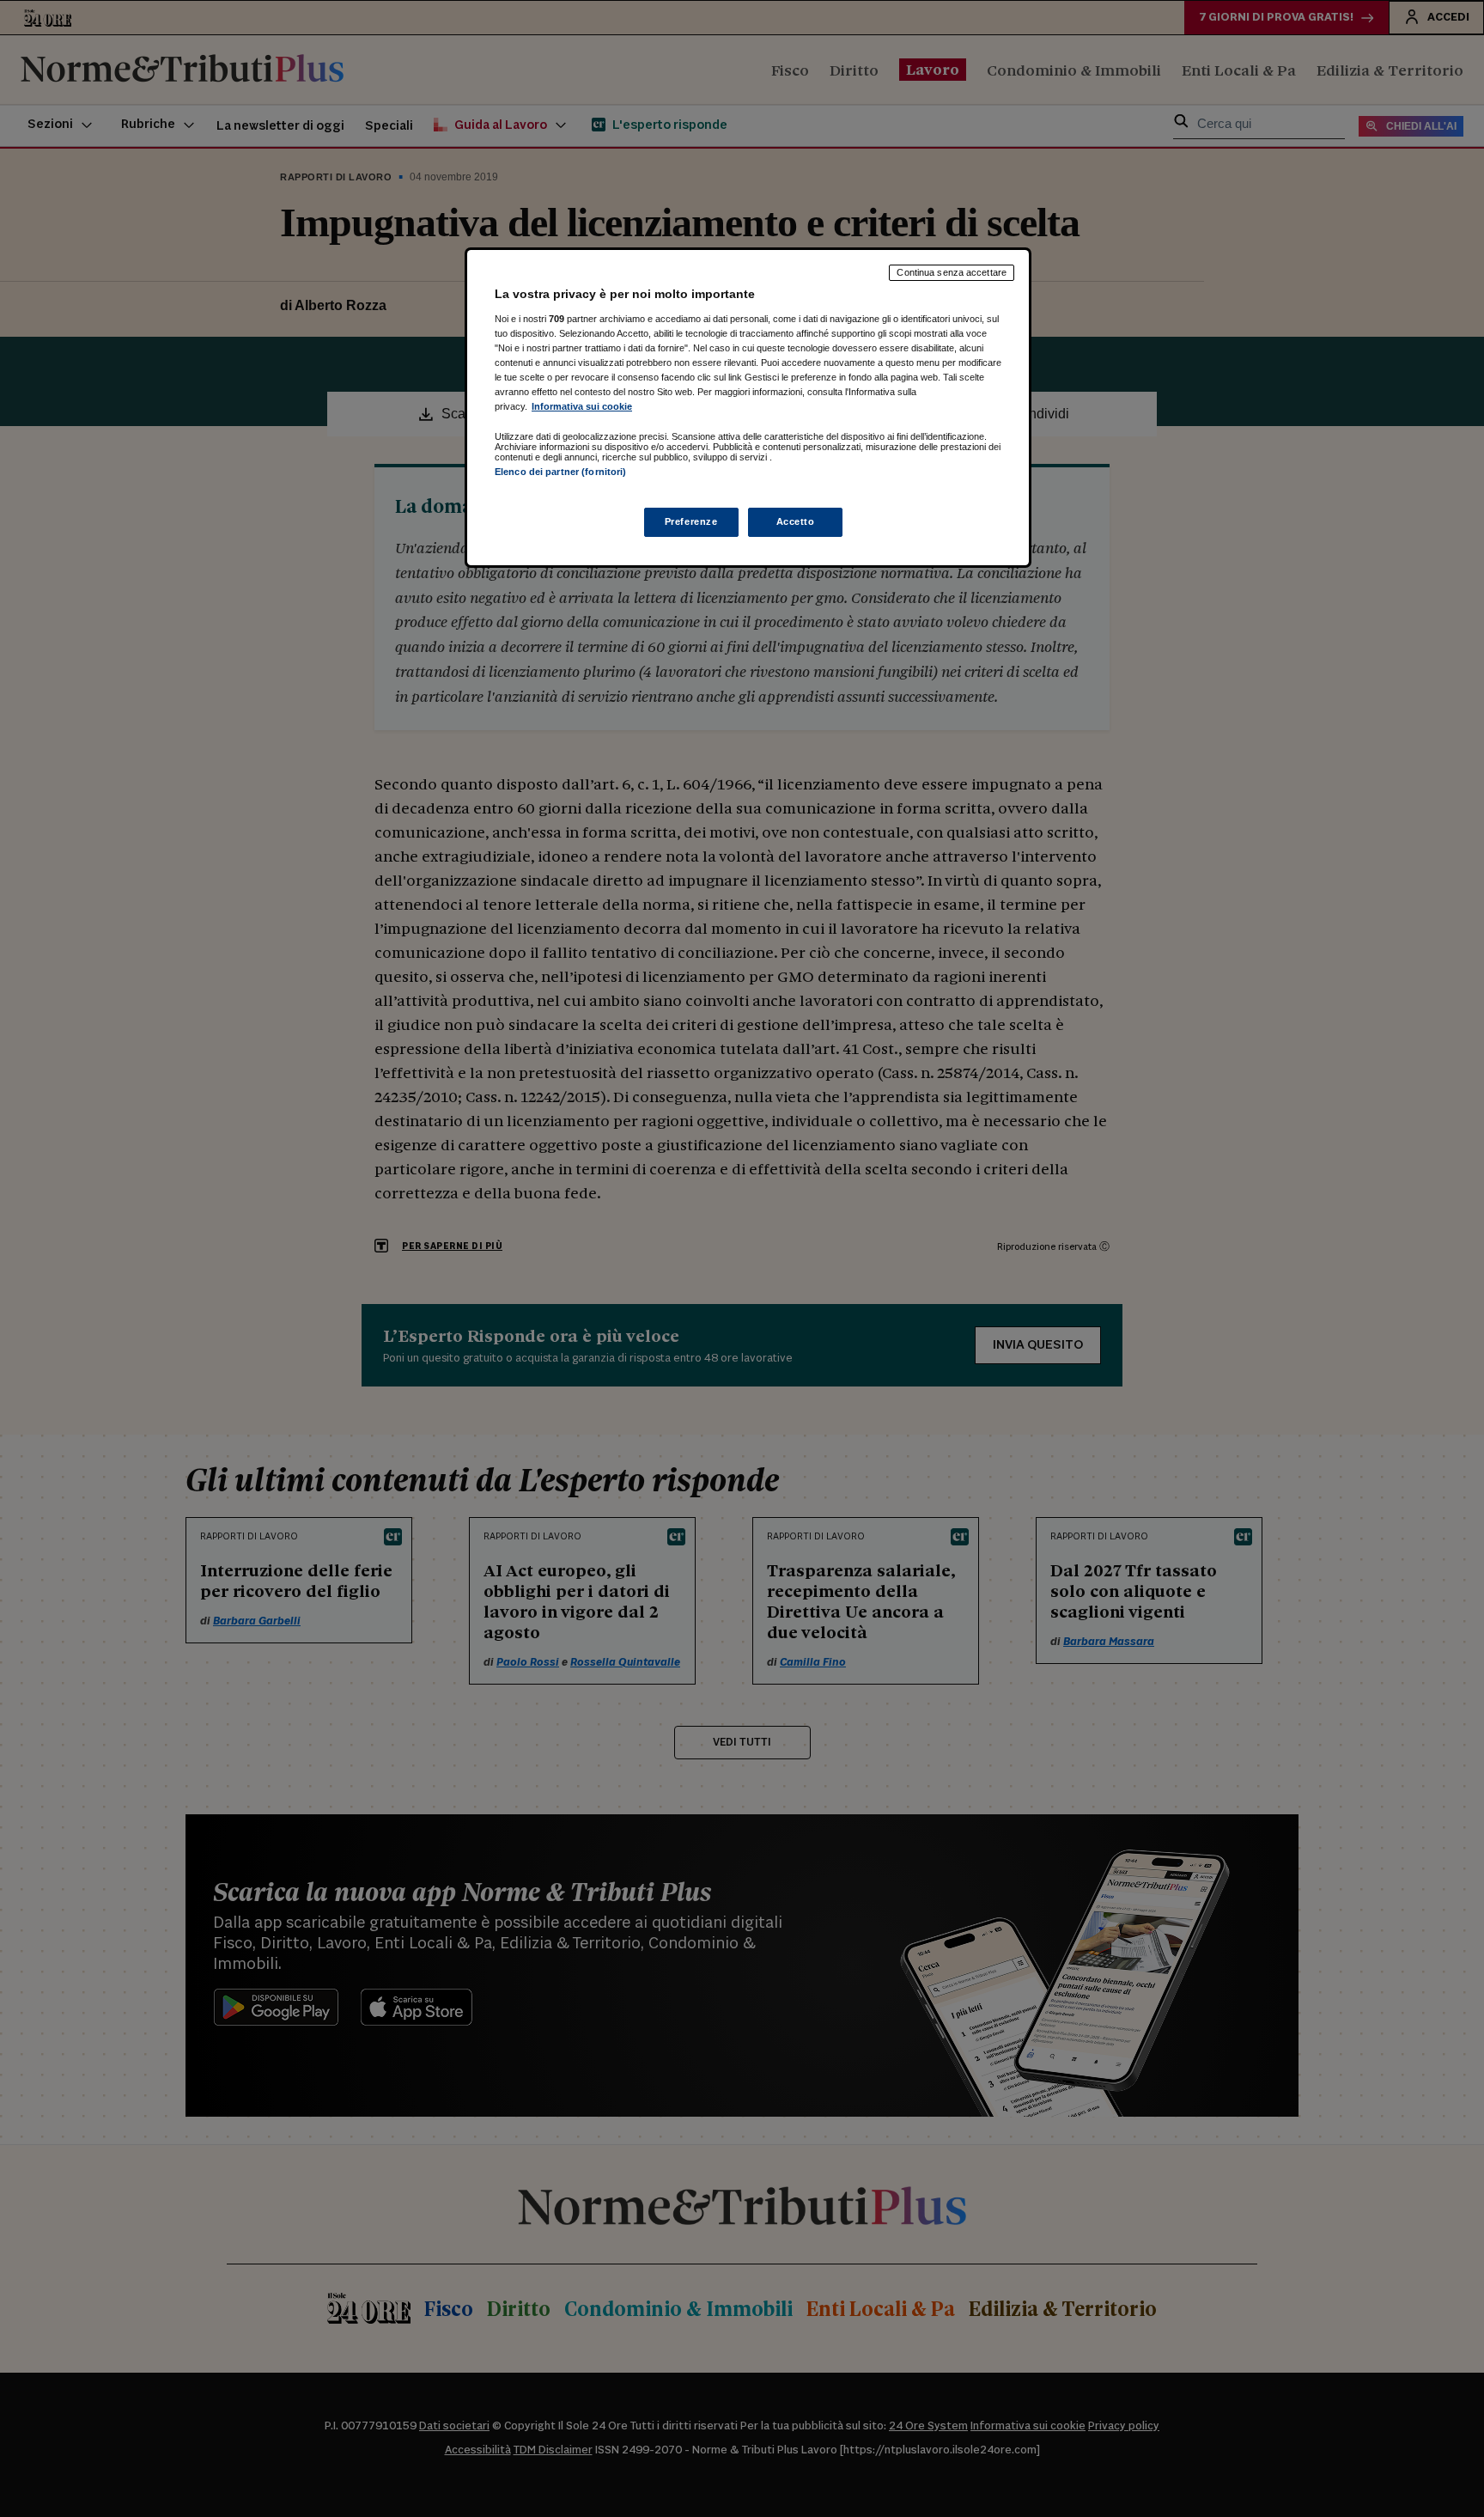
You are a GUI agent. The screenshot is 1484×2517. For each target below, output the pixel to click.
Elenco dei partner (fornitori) (560, 472)
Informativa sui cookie (582, 406)
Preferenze (691, 521)
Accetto (796, 521)
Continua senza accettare (952, 272)
